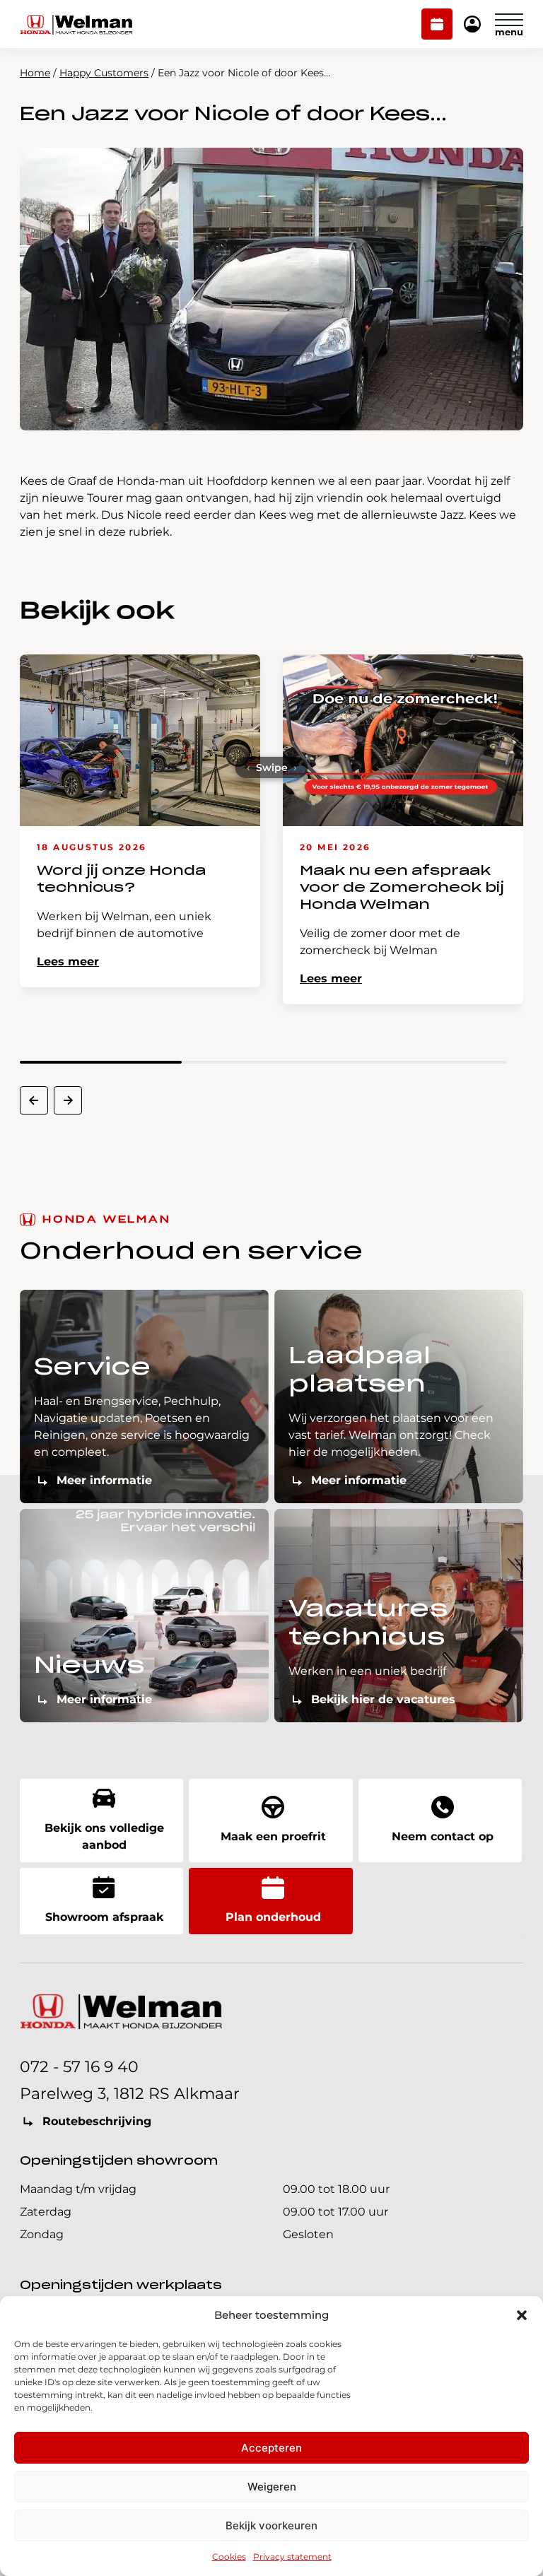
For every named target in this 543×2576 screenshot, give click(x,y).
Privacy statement (292, 2557)
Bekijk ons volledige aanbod (104, 1836)
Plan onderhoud (437, 25)
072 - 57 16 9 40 (79, 2067)
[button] (522, 2315)
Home (35, 73)
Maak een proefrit (273, 1836)
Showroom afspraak (104, 1917)
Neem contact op (443, 1836)
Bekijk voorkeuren (271, 2525)
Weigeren (272, 2487)
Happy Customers (104, 73)
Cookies (229, 2557)
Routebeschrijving (97, 2121)
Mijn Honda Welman (472, 25)
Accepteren (271, 2448)
